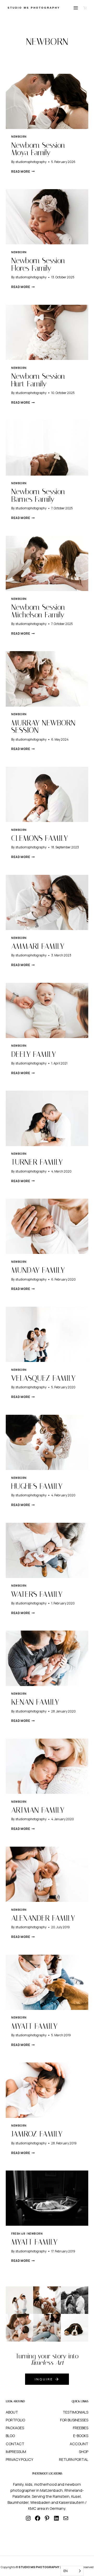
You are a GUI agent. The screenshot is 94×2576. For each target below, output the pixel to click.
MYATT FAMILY (34, 2026)
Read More (23, 171)
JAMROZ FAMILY (37, 2134)
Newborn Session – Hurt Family (42, 380)
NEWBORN (19, 137)
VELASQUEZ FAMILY (43, 1378)
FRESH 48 (18, 2234)
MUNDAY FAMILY (38, 1270)
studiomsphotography (31, 162)
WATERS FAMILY (37, 1594)
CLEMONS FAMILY (40, 838)
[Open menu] (76, 8)
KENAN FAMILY (35, 1702)
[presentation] (47, 101)
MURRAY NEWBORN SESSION (43, 727)
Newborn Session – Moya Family (42, 149)
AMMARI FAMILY (38, 946)
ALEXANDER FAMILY (43, 1918)
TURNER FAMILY (37, 1162)
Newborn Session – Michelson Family (42, 611)
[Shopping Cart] (85, 8)
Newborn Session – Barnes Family (42, 495)
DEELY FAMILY (34, 1054)
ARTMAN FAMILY (38, 1810)
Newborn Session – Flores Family (42, 264)
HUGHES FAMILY (37, 1486)
